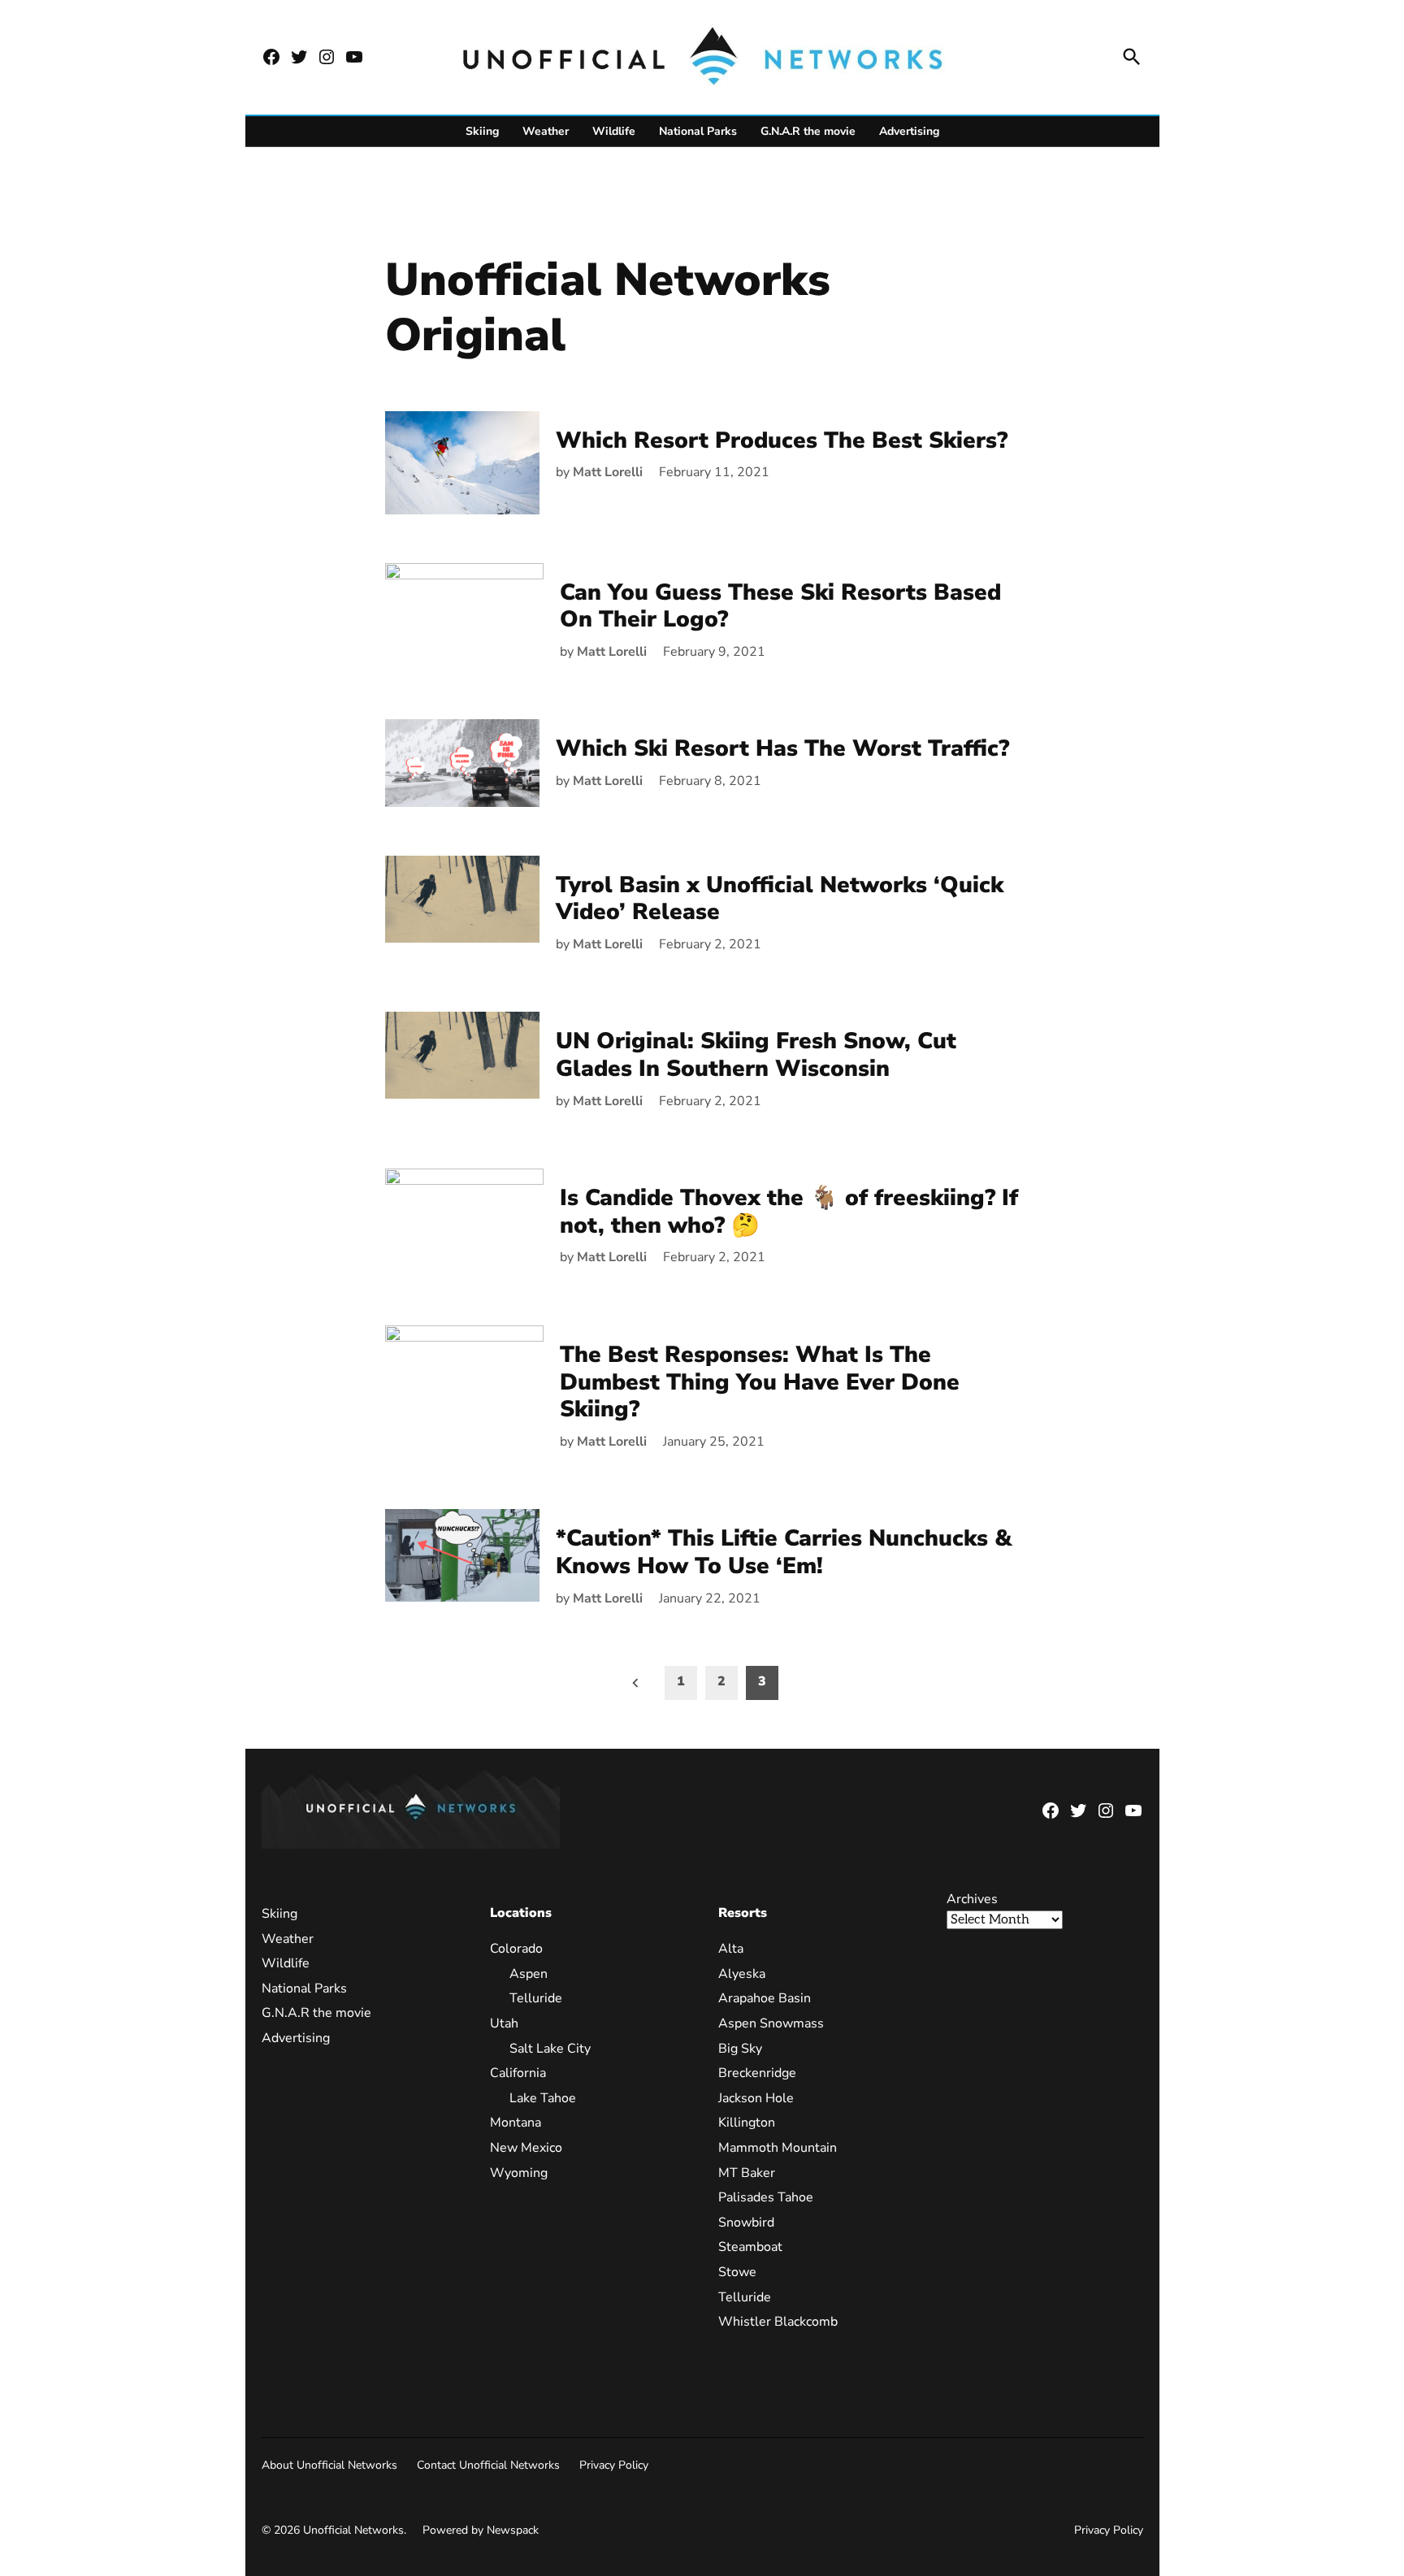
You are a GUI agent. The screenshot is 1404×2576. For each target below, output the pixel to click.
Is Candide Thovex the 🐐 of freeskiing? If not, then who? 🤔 (789, 1212)
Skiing (482, 131)
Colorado (516, 1949)
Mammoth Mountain (778, 2148)
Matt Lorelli (608, 472)
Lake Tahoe (543, 2098)
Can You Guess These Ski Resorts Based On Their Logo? (780, 606)
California (518, 2073)
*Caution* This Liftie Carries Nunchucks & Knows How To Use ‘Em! (784, 1552)
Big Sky (740, 2049)
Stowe (737, 2272)
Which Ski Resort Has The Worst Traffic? (782, 748)
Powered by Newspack (481, 2530)
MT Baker (747, 2173)
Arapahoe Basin (765, 1998)
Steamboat (750, 2247)
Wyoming (519, 2173)
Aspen (529, 1974)
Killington (747, 2123)
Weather (546, 131)
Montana (516, 2123)
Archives (972, 1899)
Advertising (909, 131)
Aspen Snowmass (771, 2023)
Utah (504, 2023)
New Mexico (526, 2148)
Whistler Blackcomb (778, 2322)
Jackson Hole (756, 2098)
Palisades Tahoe (766, 2197)
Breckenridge (757, 2073)
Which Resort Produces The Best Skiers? (782, 440)
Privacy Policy (614, 2465)
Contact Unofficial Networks (488, 2465)
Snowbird (746, 2223)
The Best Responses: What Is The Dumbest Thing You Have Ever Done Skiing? (760, 1382)
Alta (731, 1949)
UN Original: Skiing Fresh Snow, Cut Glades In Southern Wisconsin (756, 1055)
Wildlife (614, 131)
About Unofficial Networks (329, 2465)
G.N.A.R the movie (808, 131)
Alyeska (742, 1974)
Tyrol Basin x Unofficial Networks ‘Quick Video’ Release (780, 899)
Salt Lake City (550, 2049)
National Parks (698, 131)
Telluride (536, 1998)
